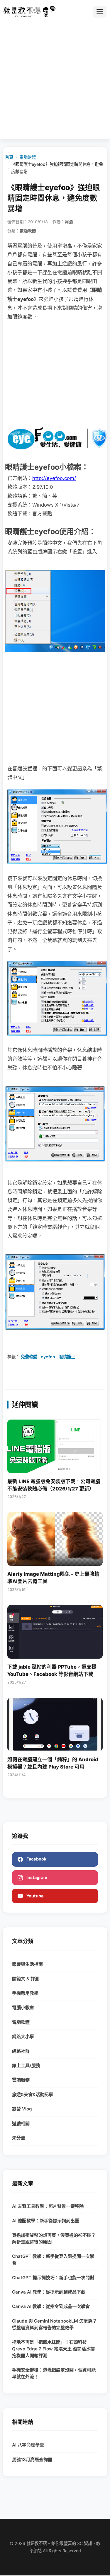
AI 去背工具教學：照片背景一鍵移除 (48, 2206)
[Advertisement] (55, 78)
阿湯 (69, 222)
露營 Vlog (22, 2109)
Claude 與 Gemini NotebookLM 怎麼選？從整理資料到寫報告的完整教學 (54, 2324)
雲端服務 (21, 2080)
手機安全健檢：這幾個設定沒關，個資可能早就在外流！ (54, 2373)
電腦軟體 (28, 157)
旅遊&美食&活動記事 (33, 2094)
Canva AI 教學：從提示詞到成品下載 (49, 2292)
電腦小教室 (23, 2007)
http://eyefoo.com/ (54, 478)
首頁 (9, 157)
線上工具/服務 (26, 2065)
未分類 (19, 2138)
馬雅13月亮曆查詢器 (32, 2460)
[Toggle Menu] (100, 12)
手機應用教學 (25, 1993)
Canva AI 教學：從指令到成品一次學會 (51, 2306)
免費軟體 (29, 1357)
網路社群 (21, 2051)
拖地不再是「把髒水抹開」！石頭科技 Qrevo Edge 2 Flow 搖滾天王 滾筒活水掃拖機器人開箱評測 (53, 2349)
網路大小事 (23, 2036)
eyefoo (48, 1357)
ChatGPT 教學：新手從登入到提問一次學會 (53, 2260)
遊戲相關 (21, 2123)
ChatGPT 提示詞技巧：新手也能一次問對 (53, 2278)
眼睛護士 (67, 1357)
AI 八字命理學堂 (28, 2445)
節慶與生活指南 (27, 1964)
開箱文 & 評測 (26, 1979)
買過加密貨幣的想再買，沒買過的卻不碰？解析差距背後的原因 (54, 2238)
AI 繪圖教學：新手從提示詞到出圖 (46, 2221)
